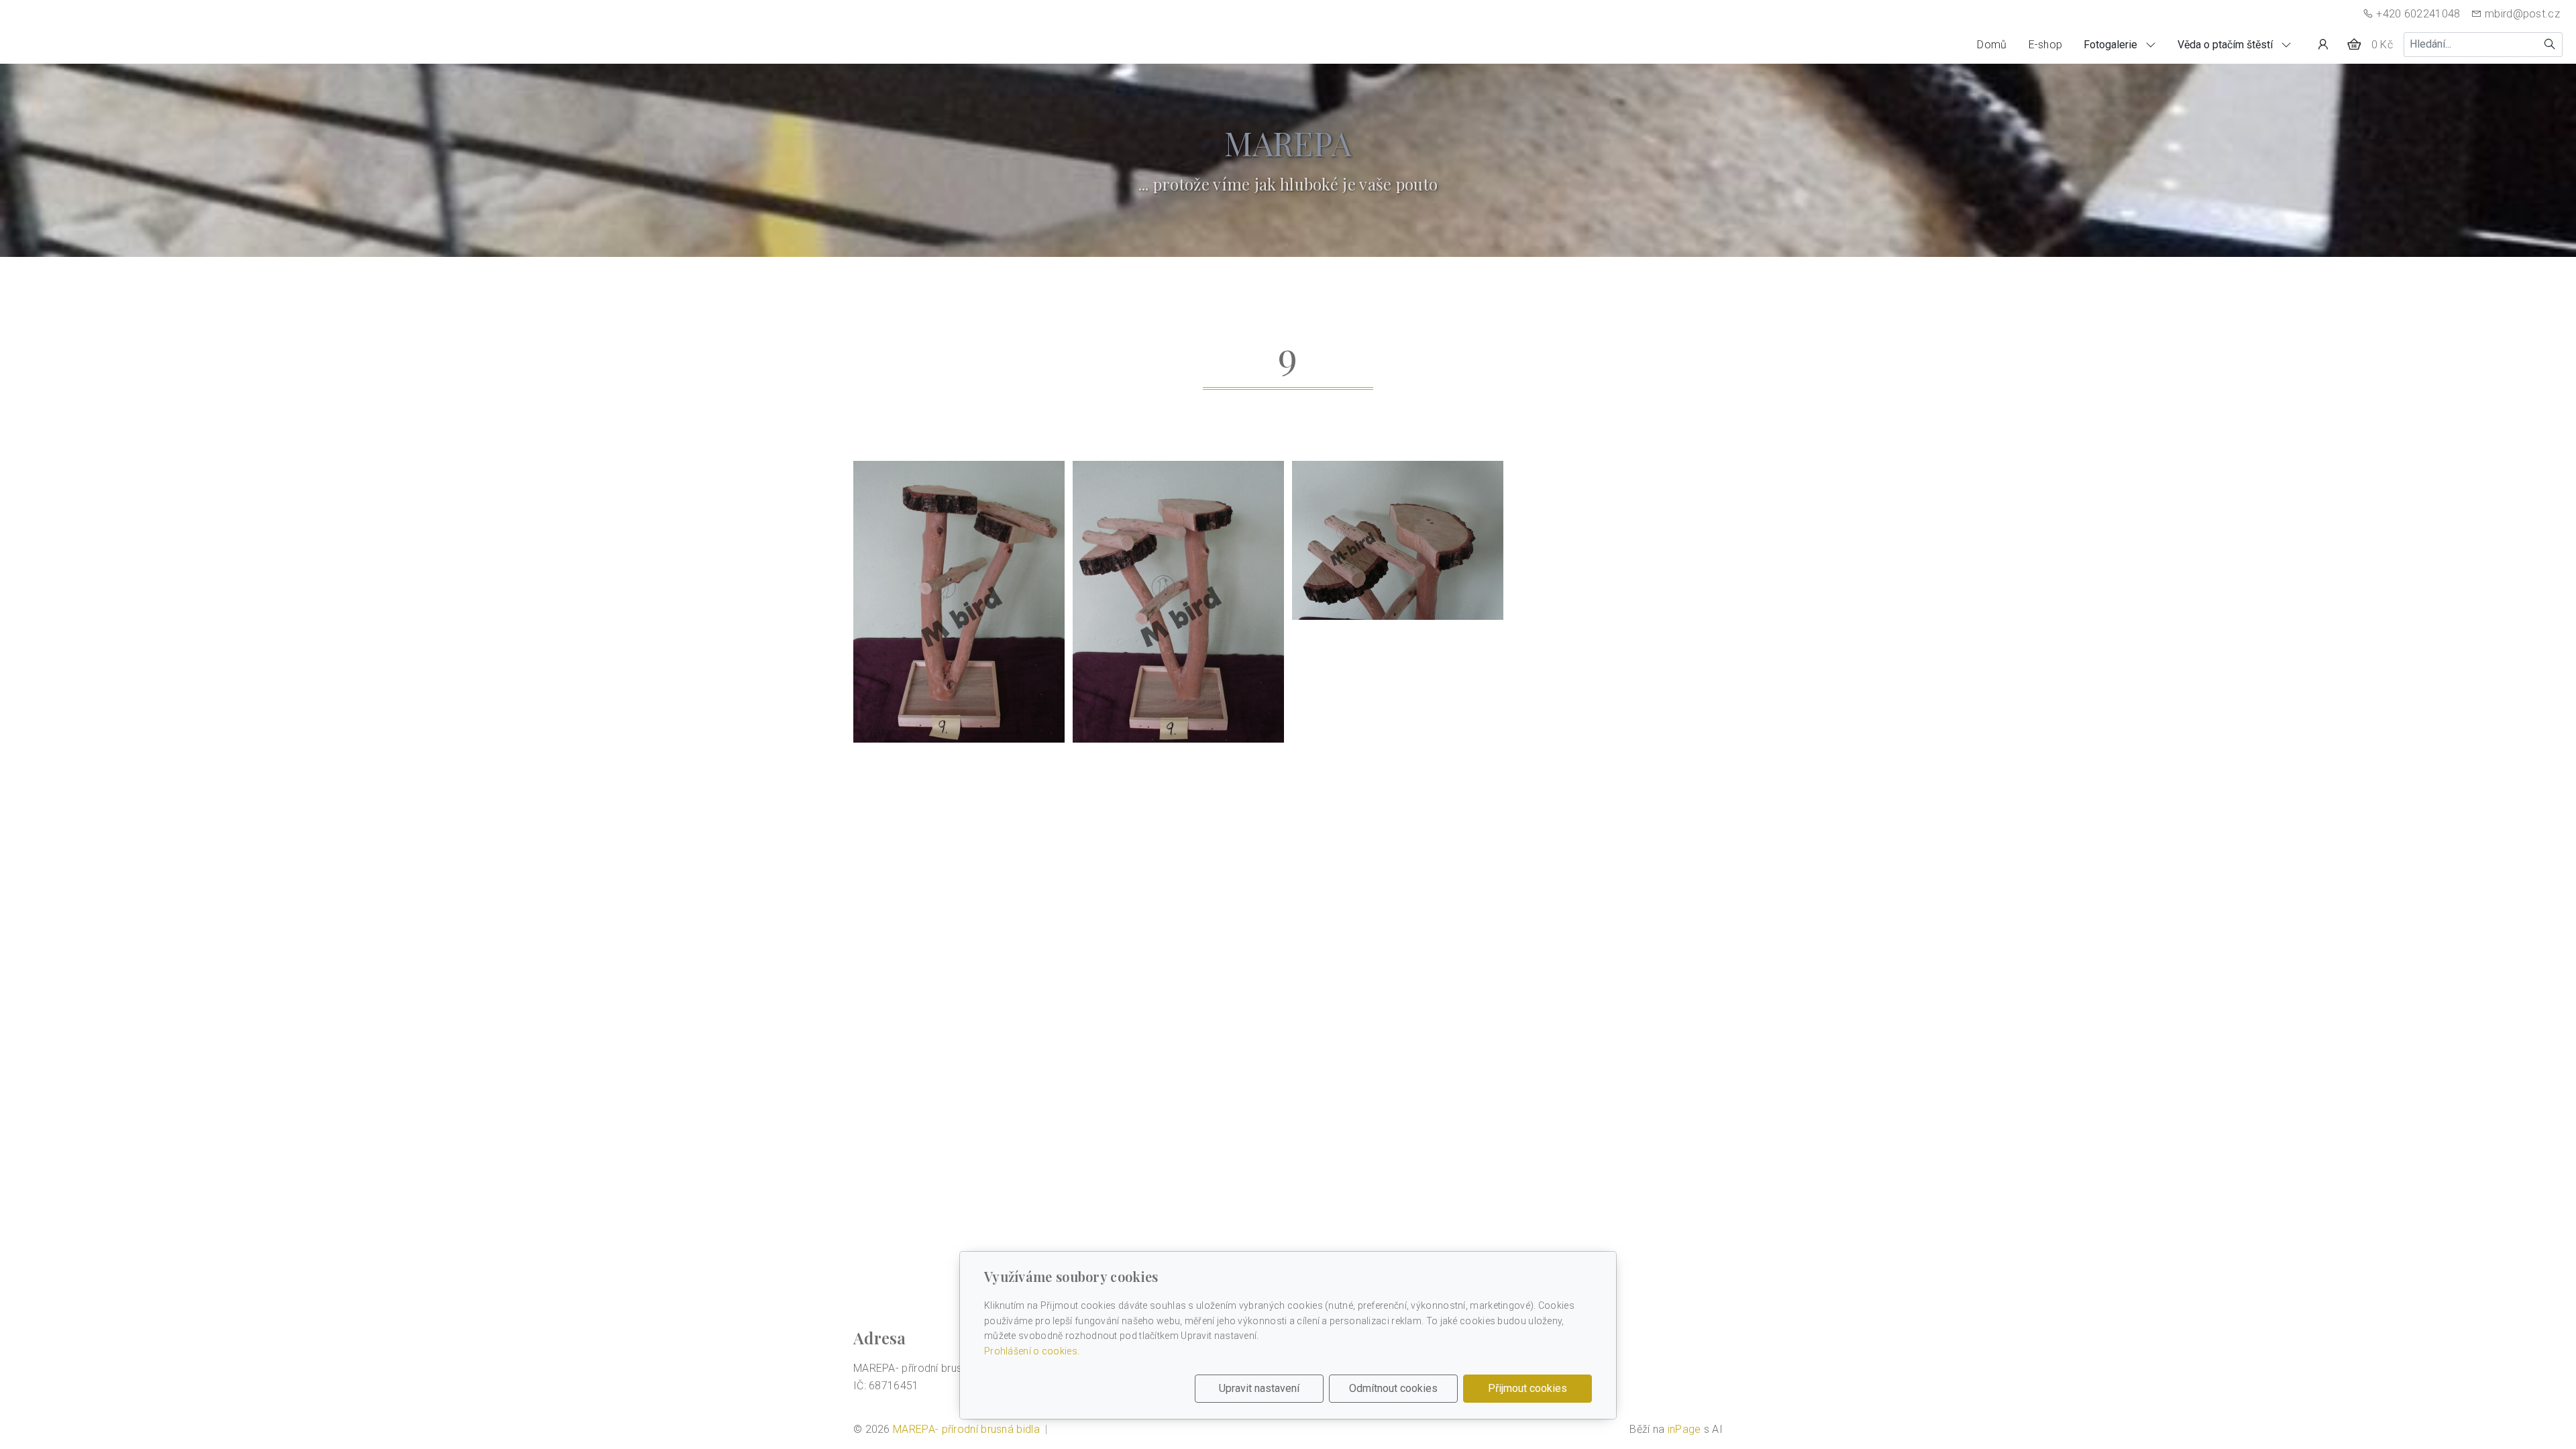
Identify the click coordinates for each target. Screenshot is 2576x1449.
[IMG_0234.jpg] (1178, 602)
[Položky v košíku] (2354, 44)
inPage (1684, 1429)
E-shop (2046, 45)
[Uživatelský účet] (2323, 44)
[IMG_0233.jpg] (959, 602)
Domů (1992, 45)
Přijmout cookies (1527, 1388)
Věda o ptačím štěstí (2226, 45)
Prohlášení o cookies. (1032, 1351)
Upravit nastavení (1259, 1388)
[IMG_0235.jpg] (1398, 540)
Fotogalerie (2112, 45)
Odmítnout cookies (1393, 1388)
